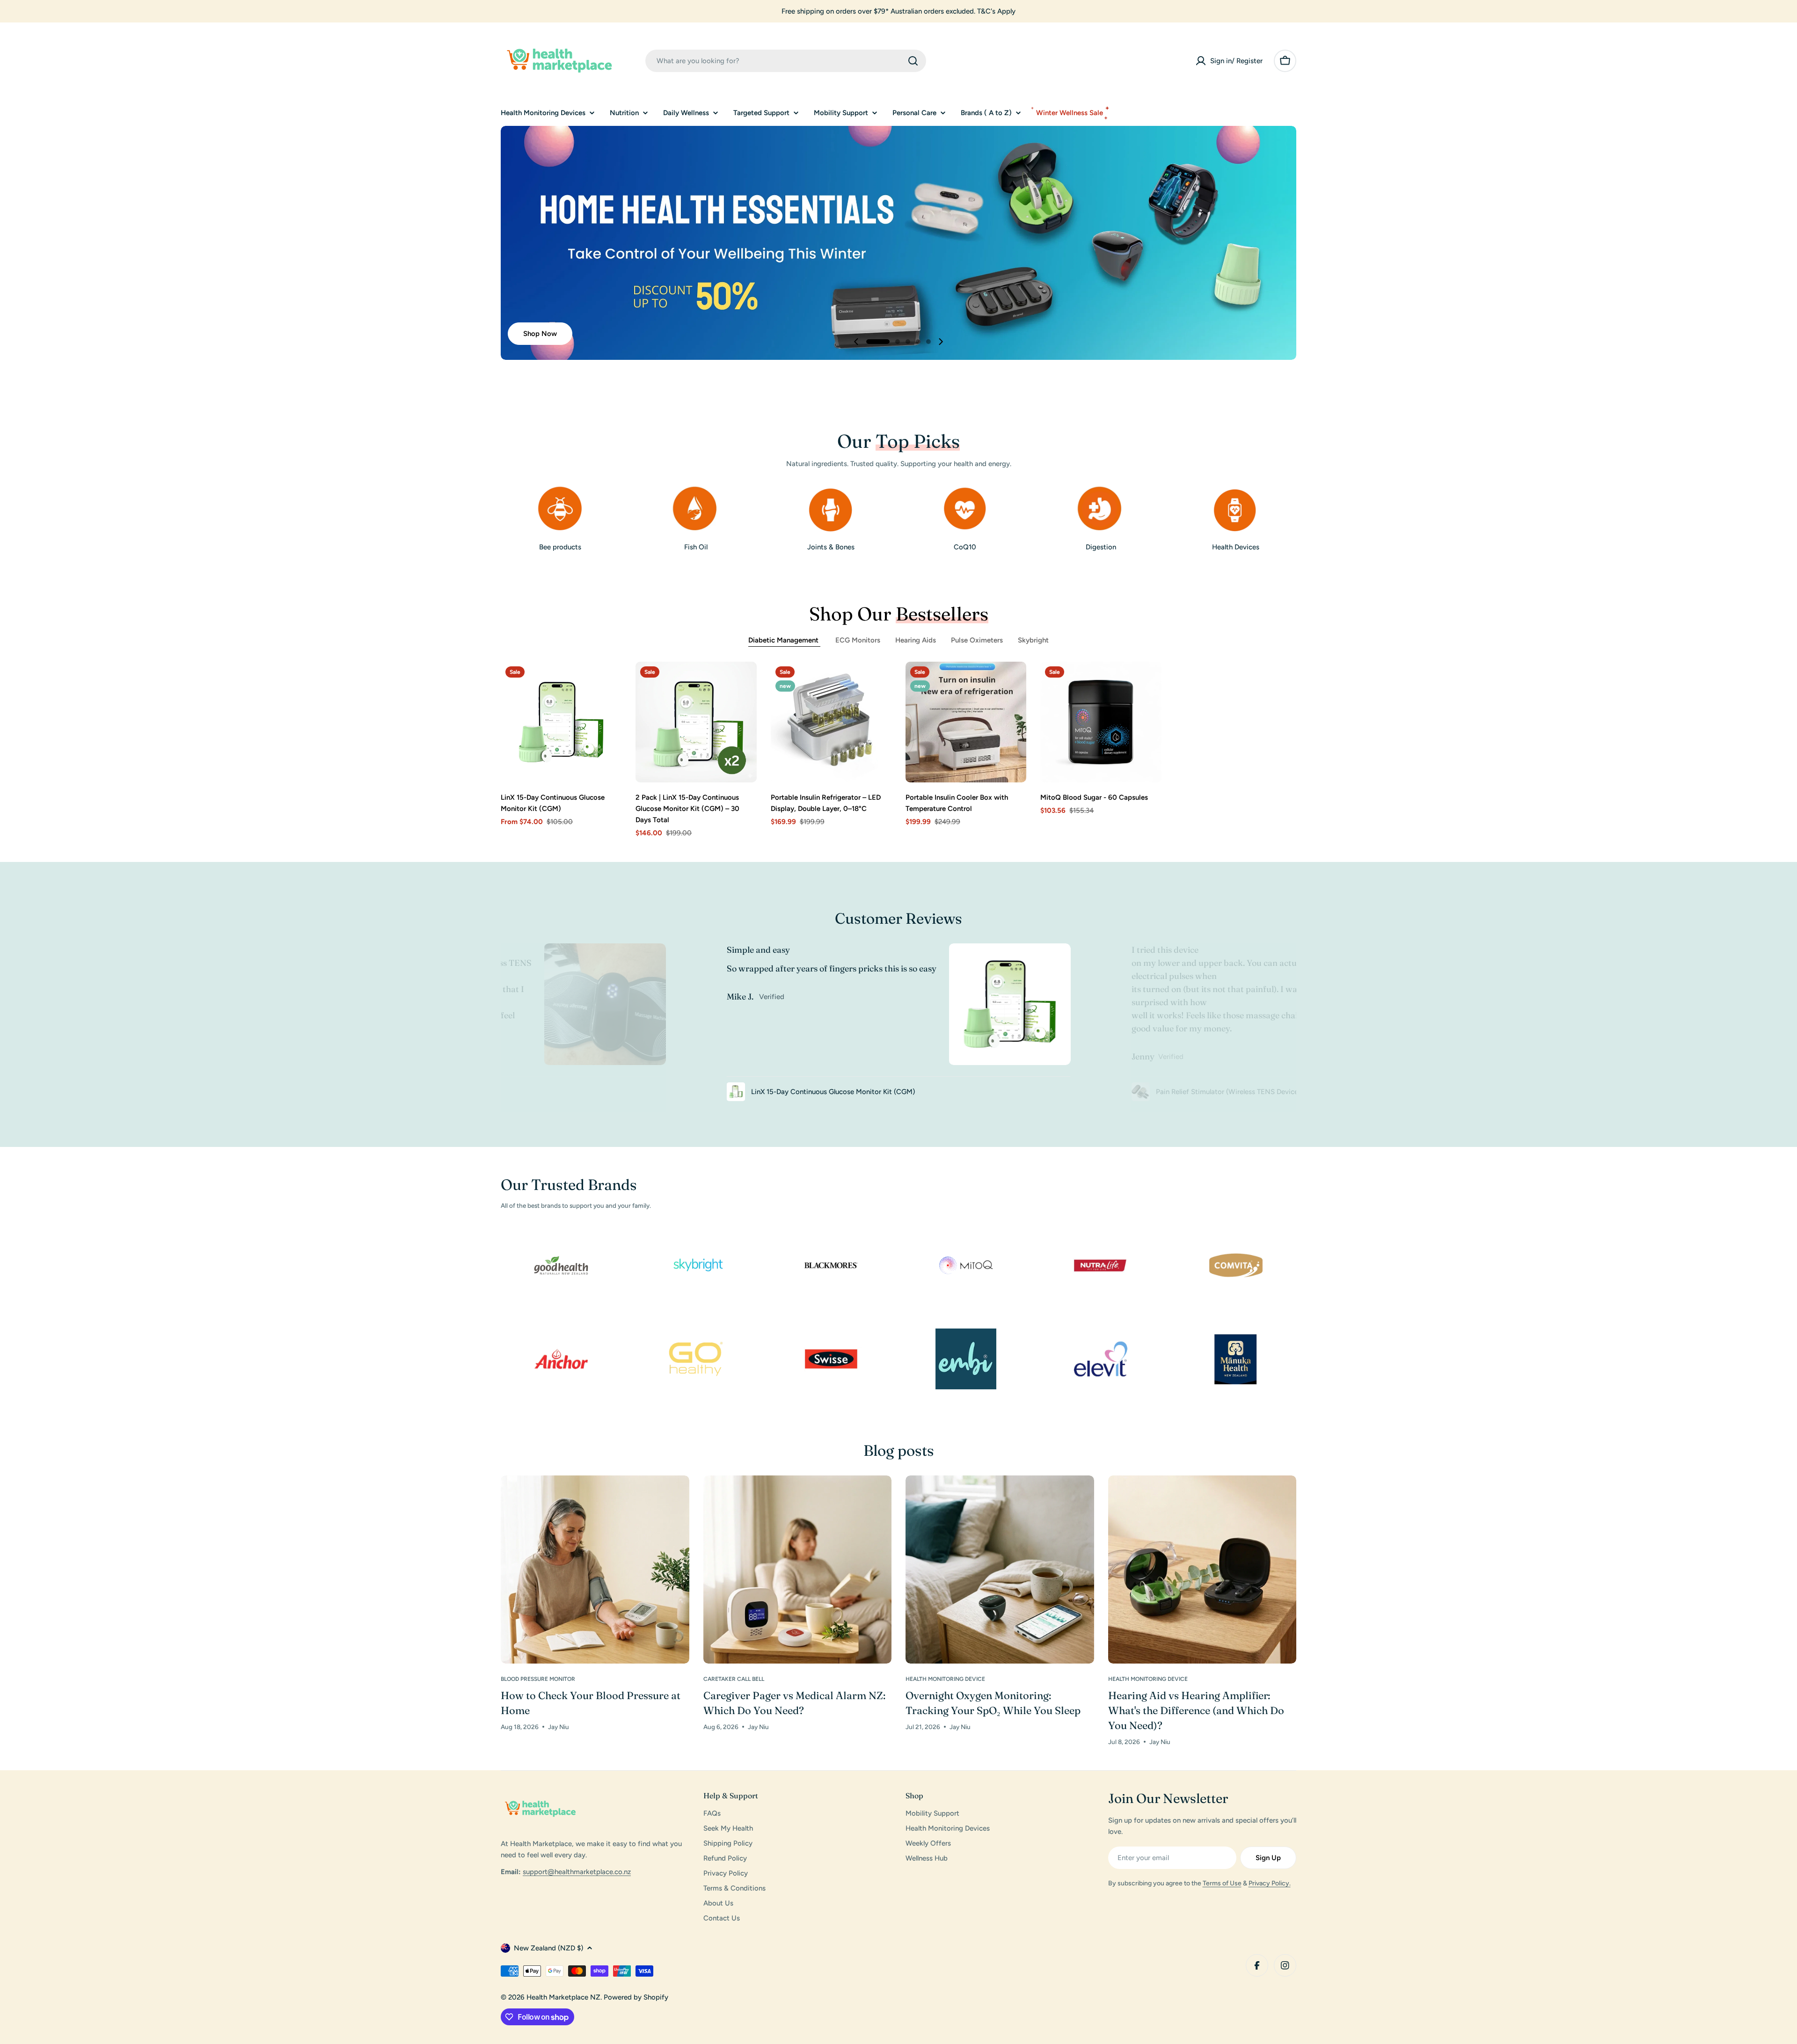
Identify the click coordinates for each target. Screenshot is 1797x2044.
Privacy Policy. (1270, 1883)
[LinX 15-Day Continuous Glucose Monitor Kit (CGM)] (561, 722)
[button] (878, 342)
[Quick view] (608, 682)
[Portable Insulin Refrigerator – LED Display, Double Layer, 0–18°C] (831, 722)
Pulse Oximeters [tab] (977, 640)
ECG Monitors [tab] (858, 640)
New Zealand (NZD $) (548, 1948)
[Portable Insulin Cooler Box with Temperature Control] (966, 722)
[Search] (913, 61)
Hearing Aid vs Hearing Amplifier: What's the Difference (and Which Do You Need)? (1196, 1710)
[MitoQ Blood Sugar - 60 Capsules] (1101, 722)
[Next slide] (941, 342)
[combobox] (786, 61)
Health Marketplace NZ (563, 1997)
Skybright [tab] (1033, 640)
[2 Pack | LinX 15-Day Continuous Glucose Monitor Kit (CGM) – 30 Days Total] (696, 722)
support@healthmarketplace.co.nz (577, 1872)
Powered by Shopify (636, 1997)
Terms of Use (1222, 1883)
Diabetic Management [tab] (784, 640)
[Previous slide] (856, 342)
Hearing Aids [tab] (916, 640)
